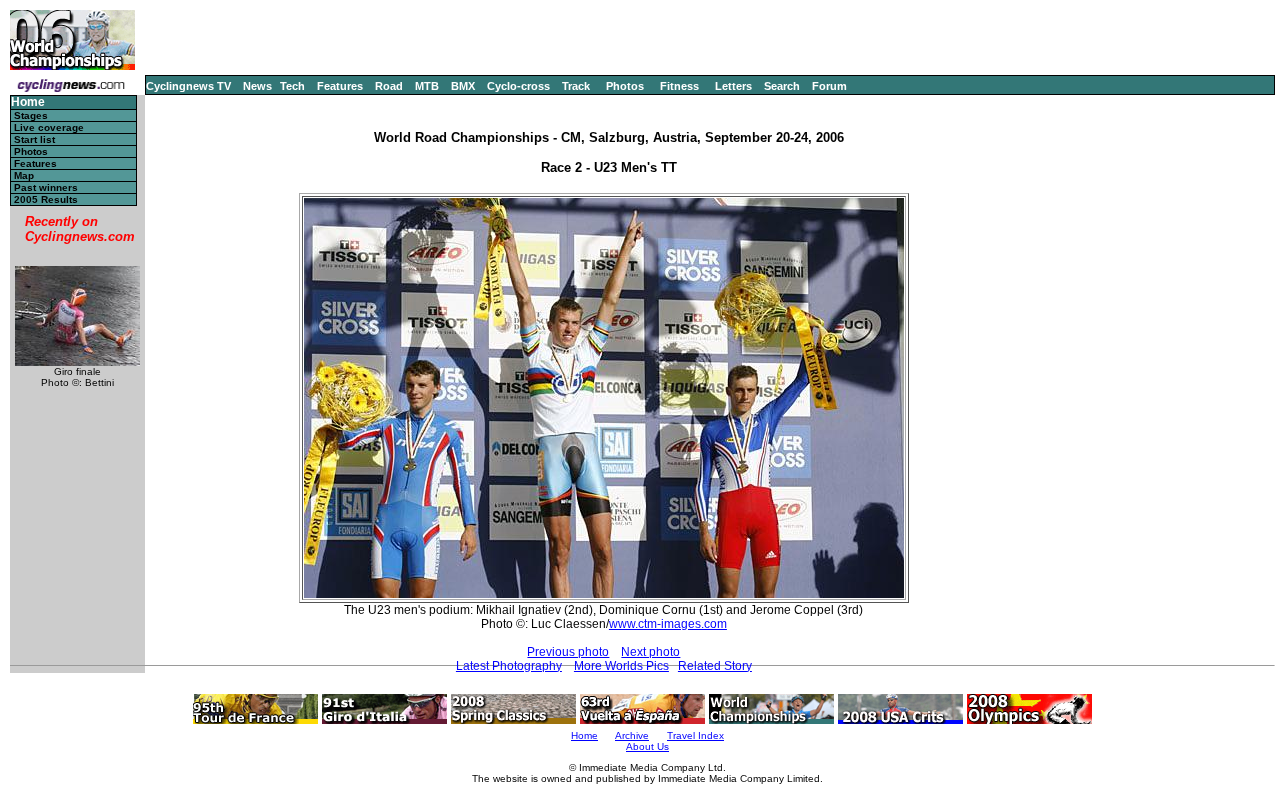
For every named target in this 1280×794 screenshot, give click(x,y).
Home (28, 102)
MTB (427, 86)
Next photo (650, 652)
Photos (625, 86)
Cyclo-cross (518, 86)
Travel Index (695, 735)
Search (782, 86)
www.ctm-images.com (668, 624)
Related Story (715, 666)
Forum (829, 86)
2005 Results (46, 199)
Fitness (679, 86)
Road (389, 86)
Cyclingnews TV (188, 86)
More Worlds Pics (621, 666)
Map (24, 175)
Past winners (46, 187)
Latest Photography (509, 666)
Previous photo (568, 652)
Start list (34, 139)
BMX (463, 86)
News (257, 86)
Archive (632, 735)
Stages (31, 115)
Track (576, 86)
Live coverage (49, 127)
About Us (647, 746)
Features (340, 86)
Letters (733, 86)
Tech (292, 86)
